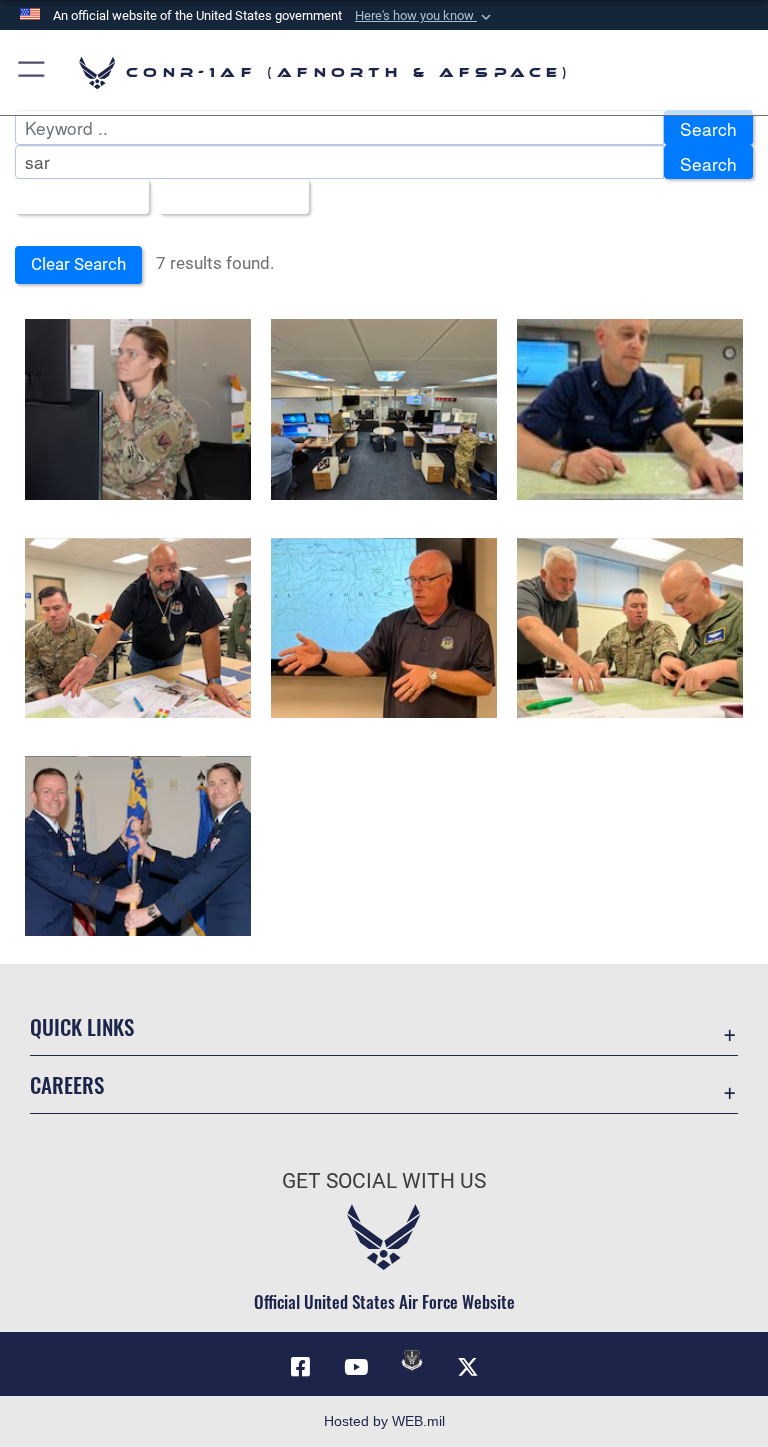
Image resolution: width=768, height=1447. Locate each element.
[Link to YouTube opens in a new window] (356, 1367)
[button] (425, 16)
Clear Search (78, 264)
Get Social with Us (384, 1181)
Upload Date (226, 197)
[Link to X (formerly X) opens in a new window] (468, 1367)
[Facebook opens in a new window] (300, 1367)
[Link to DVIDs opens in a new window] (412, 1360)
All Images (75, 197)
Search (708, 128)
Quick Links (82, 1026)
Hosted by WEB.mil (384, 1421)
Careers (67, 1084)
